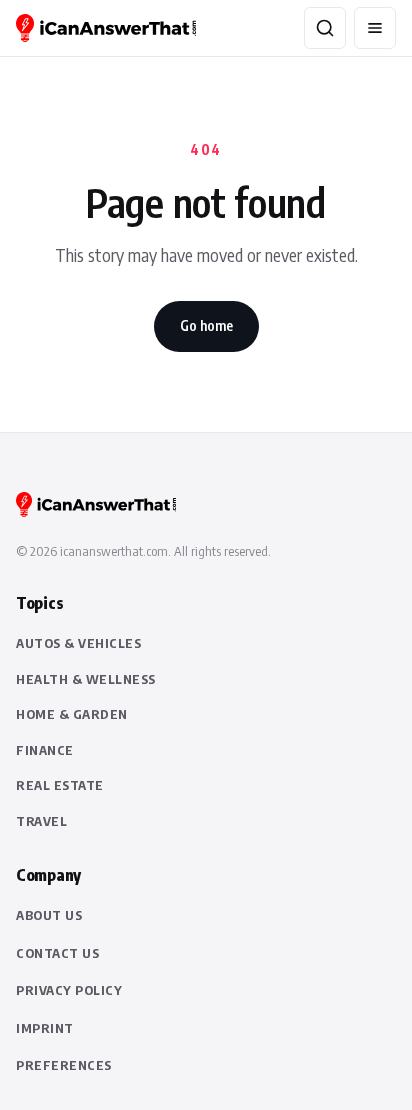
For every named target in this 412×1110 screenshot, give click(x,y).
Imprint (45, 1028)
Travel (41, 821)
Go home (206, 325)
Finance (45, 750)
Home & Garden (72, 714)
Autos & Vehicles (78, 643)
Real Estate (60, 785)
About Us (49, 915)
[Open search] (325, 28)
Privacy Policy (69, 990)
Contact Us (57, 953)
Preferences (64, 1065)
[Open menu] (375, 28)
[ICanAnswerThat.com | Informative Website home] (106, 28)
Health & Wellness (86, 679)
